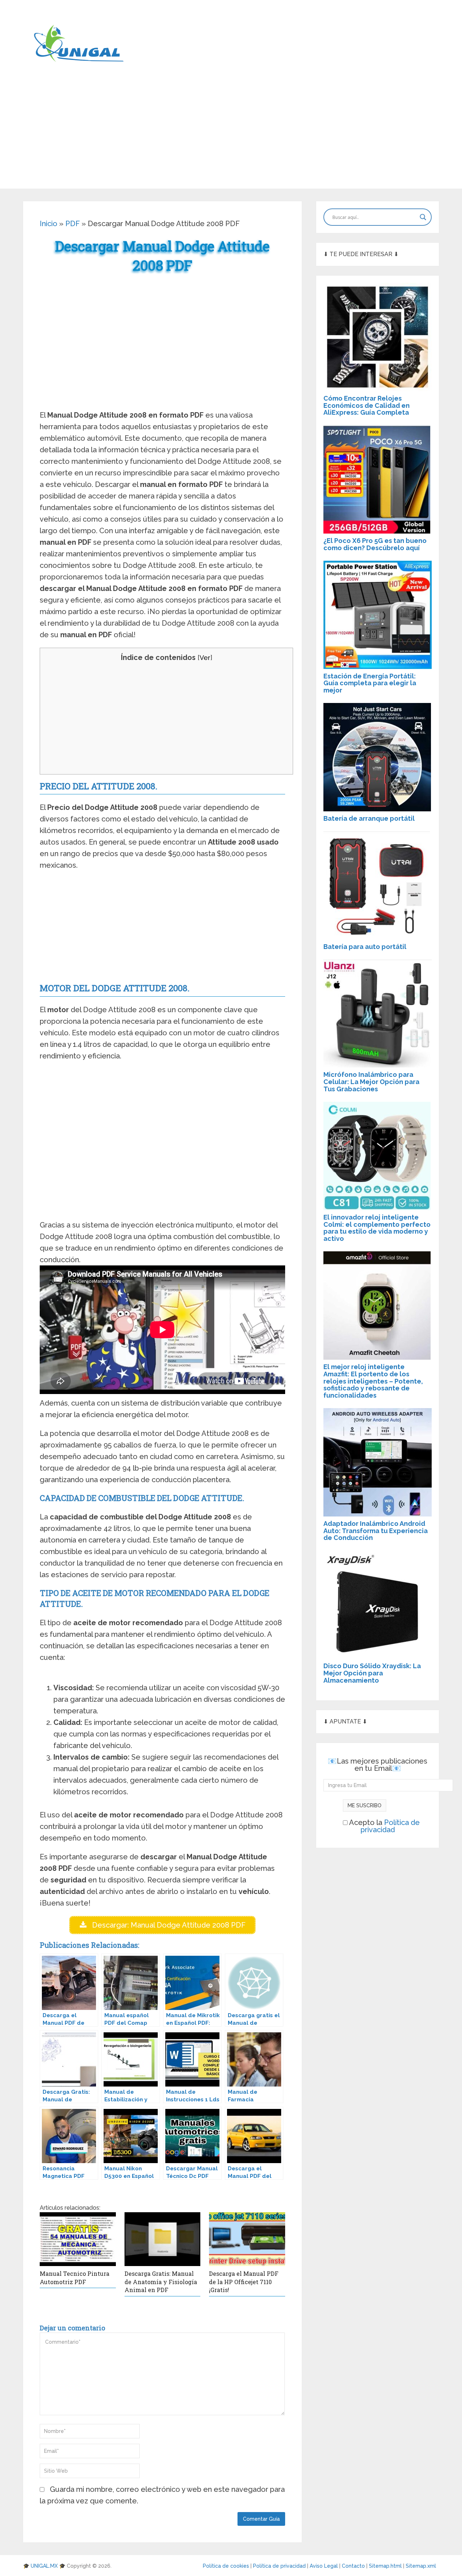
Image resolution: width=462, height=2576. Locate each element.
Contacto (354, 2566)
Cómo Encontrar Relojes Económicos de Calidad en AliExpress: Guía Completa (367, 405)
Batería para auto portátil (365, 947)
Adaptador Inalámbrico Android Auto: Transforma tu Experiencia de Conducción (376, 1531)
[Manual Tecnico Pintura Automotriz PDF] (78, 2239)
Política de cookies (227, 2566)
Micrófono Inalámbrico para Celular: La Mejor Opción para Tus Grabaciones (371, 1082)
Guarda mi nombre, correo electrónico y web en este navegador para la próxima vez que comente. (162, 2495)
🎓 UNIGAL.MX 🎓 (44, 2566)
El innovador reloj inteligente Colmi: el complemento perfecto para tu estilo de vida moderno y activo (377, 1228)
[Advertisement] (231, 138)
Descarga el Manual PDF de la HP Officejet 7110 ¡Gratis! (244, 2282)
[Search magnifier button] (423, 217)
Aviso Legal (324, 2566)
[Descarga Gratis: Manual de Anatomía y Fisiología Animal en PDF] (163, 2239)
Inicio (49, 224)
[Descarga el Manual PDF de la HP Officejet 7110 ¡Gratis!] (247, 2239)
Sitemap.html (386, 2566)
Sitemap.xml (422, 2566)
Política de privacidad (390, 1826)
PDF (73, 224)
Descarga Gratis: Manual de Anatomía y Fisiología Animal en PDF (161, 2282)
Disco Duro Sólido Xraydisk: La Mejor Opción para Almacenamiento (372, 1673)
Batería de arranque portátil (369, 818)
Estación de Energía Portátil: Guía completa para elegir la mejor (370, 683)
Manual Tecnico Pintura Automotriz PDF (75, 2277)
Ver (205, 658)
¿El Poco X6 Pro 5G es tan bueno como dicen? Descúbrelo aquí (375, 544)
